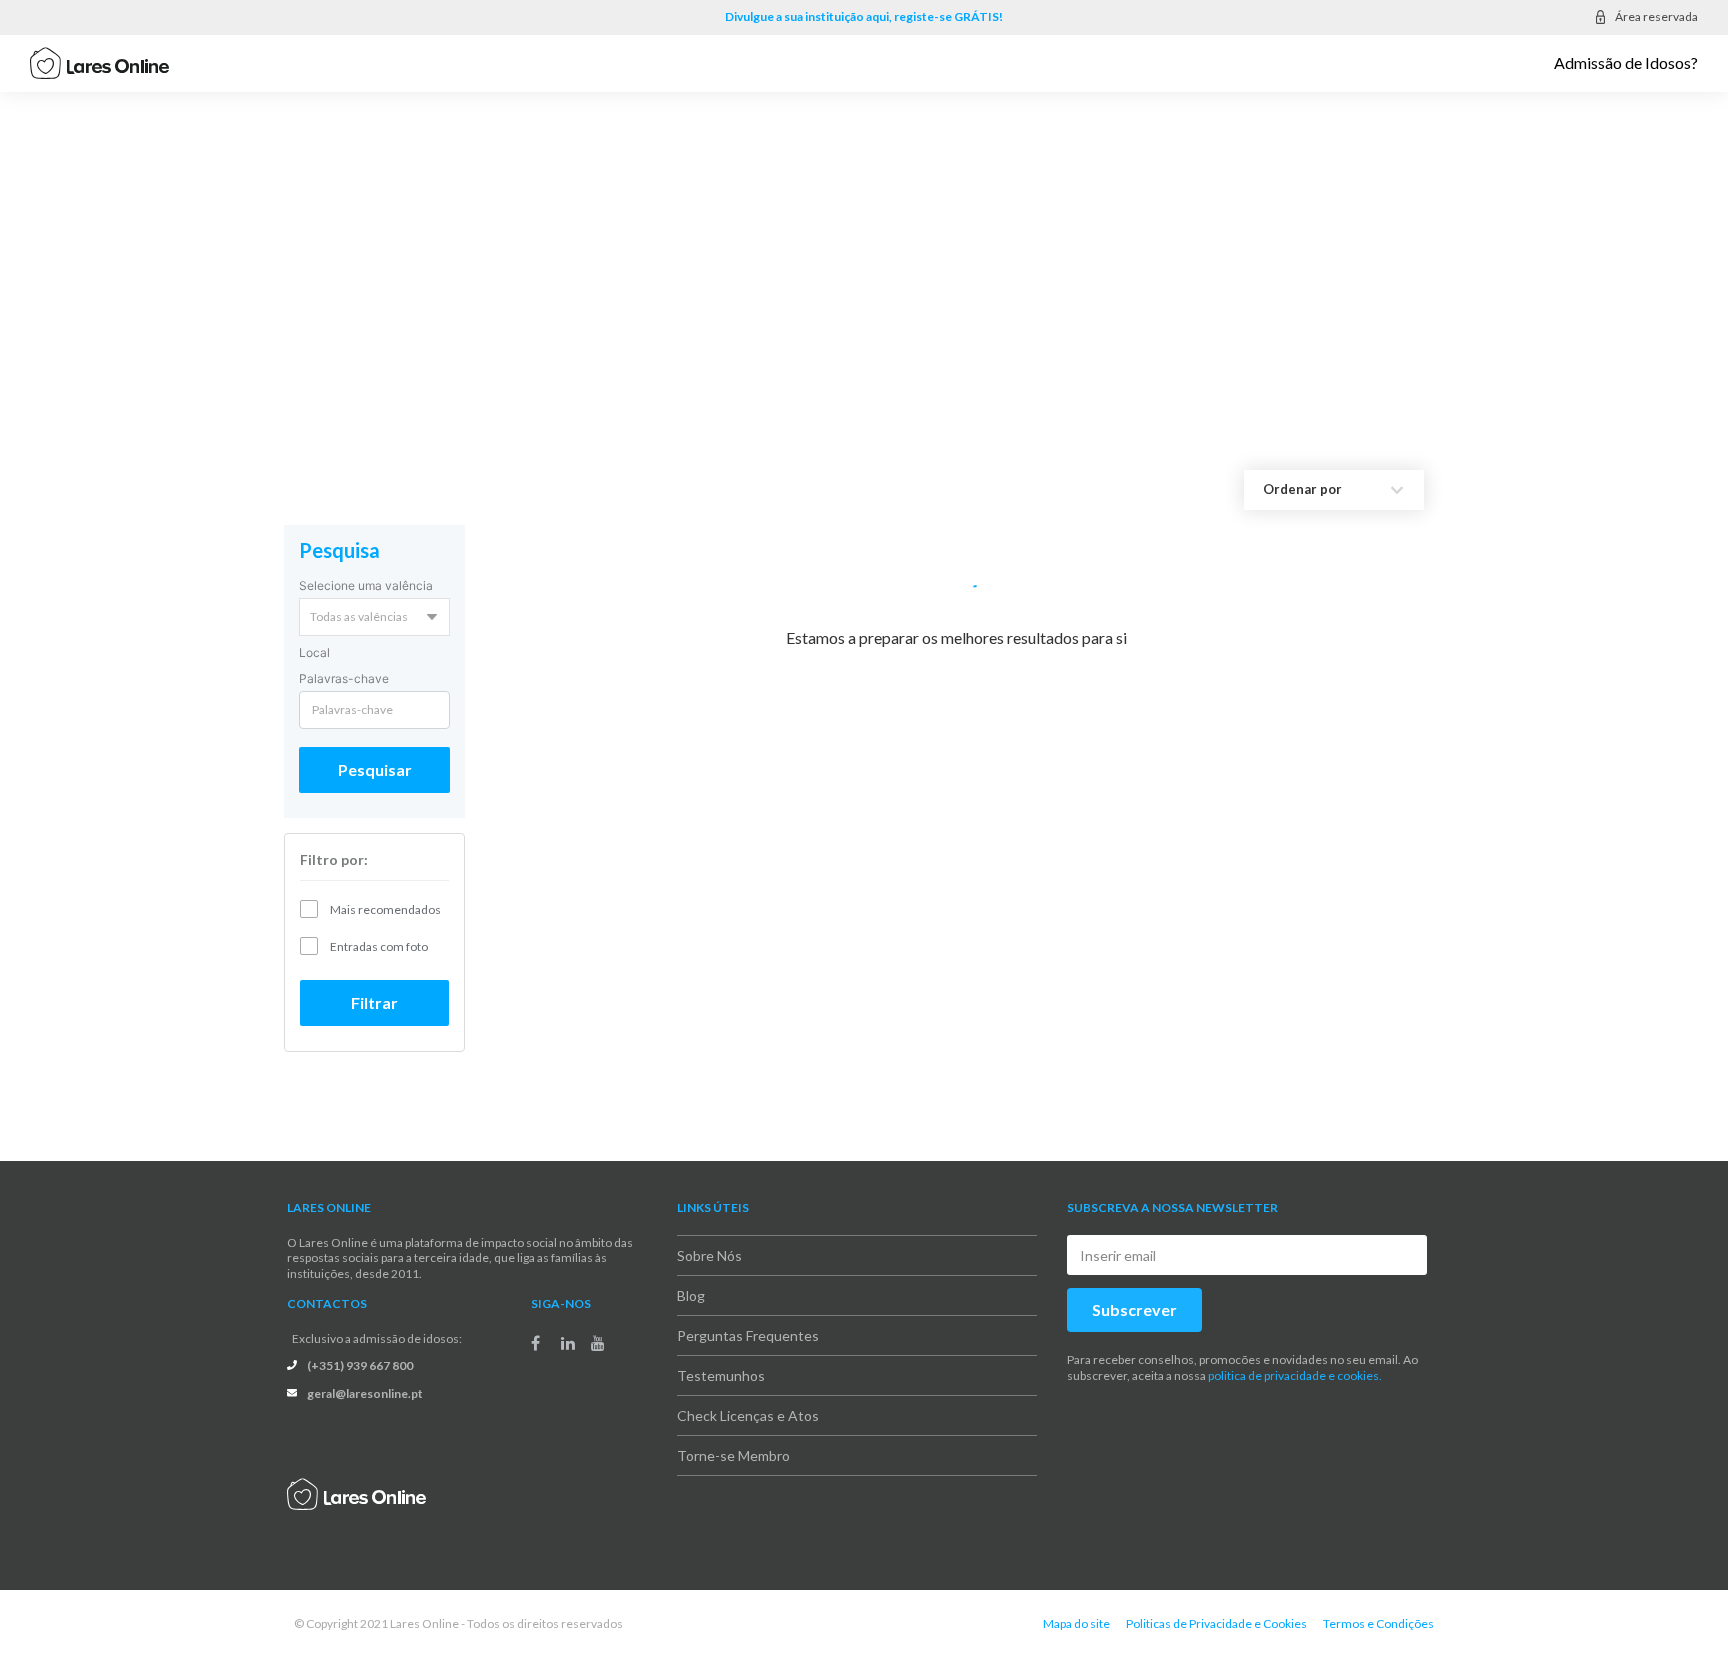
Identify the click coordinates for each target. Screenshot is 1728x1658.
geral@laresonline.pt (365, 1393)
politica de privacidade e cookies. (1295, 1375)
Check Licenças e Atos (748, 1415)
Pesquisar (375, 769)
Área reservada (1656, 16)
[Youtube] (598, 1343)
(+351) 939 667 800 (360, 1365)
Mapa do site (1076, 1623)
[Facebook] (535, 1343)
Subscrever (1134, 1309)
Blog (691, 1295)
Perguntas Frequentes (748, 1335)
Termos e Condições (1378, 1623)
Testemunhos (721, 1375)
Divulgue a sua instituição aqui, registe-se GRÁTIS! (864, 16)
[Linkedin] (568, 1343)
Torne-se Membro (733, 1455)
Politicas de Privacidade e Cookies (1216, 1623)
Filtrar (374, 1002)
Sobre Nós (709, 1255)
